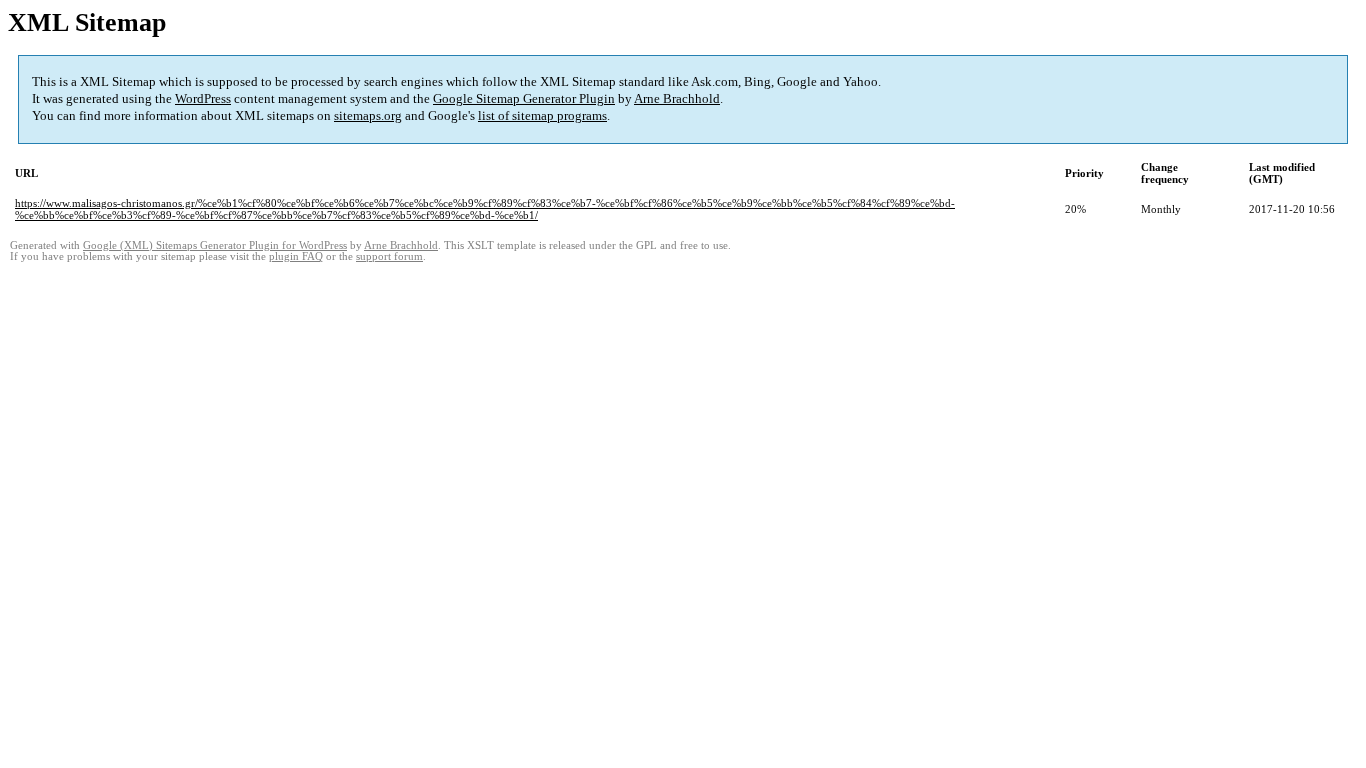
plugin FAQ (296, 256)
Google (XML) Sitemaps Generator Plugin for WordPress (215, 245)
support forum (389, 256)
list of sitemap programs (542, 115)
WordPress (203, 98)
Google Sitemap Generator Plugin (524, 98)
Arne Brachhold (677, 98)
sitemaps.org (368, 115)
